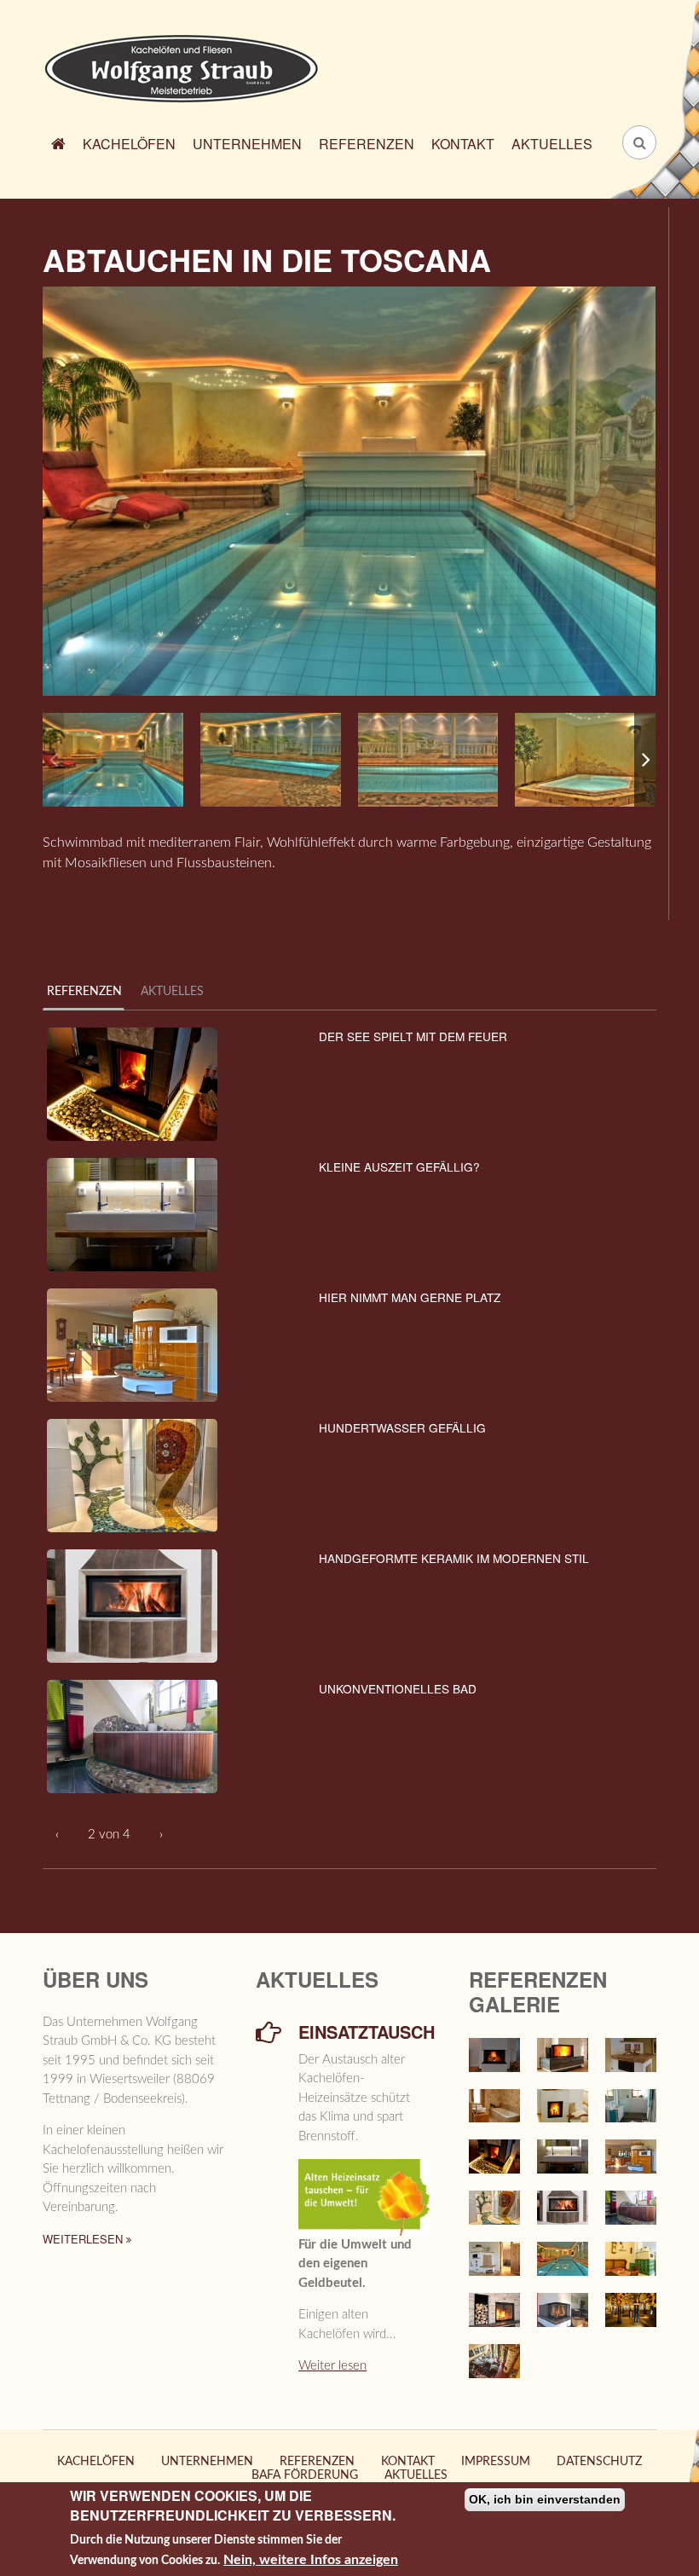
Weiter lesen (332, 2366)
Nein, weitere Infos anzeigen (311, 2560)
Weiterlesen (84, 2239)
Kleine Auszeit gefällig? (399, 1166)
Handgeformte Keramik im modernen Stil (454, 1558)
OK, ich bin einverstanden (545, 2499)
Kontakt (463, 144)
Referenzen (367, 144)
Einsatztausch (364, 2032)
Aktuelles (552, 144)
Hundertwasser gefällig (402, 1427)
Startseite (58, 146)
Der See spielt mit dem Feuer (413, 1036)
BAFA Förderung (305, 2475)
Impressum (496, 2462)
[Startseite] (181, 67)
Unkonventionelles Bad (398, 1688)
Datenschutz (599, 2462)
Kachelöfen (129, 144)
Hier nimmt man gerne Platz (410, 1297)
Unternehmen (247, 144)
